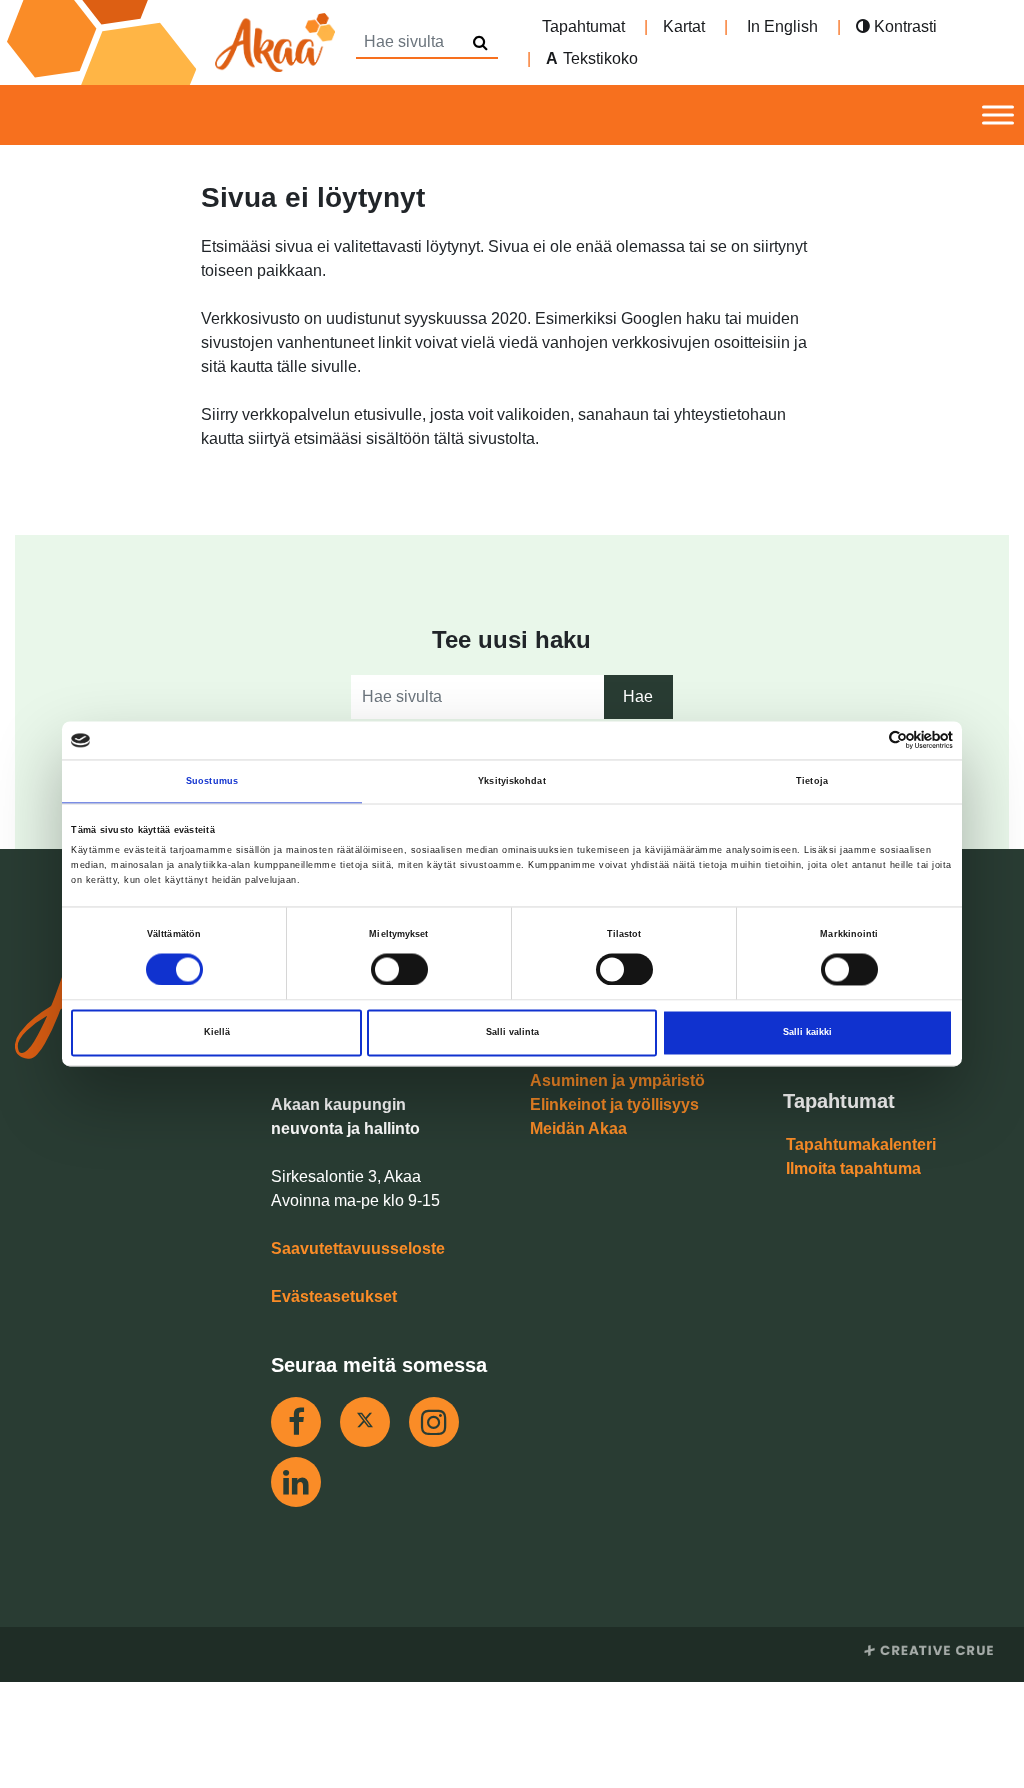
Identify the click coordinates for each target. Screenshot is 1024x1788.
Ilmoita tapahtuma (853, 1168)
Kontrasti (903, 26)
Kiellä (217, 1033)
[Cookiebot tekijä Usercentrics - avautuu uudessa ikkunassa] (865, 740)
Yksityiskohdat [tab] (511, 781)
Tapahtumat (583, 26)
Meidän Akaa (578, 1128)
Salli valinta (512, 1033)
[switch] (399, 969)
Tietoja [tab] (812, 781)
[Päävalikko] (998, 115)
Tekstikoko (600, 58)
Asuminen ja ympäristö (617, 1080)
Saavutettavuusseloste (358, 1248)
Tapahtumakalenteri (861, 1144)
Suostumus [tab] (212, 781)
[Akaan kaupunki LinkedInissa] (296, 1482)
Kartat (684, 26)
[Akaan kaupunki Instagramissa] (434, 1422)
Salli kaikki (807, 1033)
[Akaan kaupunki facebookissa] (296, 1422)
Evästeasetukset (334, 1296)
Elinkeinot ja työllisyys (614, 1104)
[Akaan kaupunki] (175, 42)
